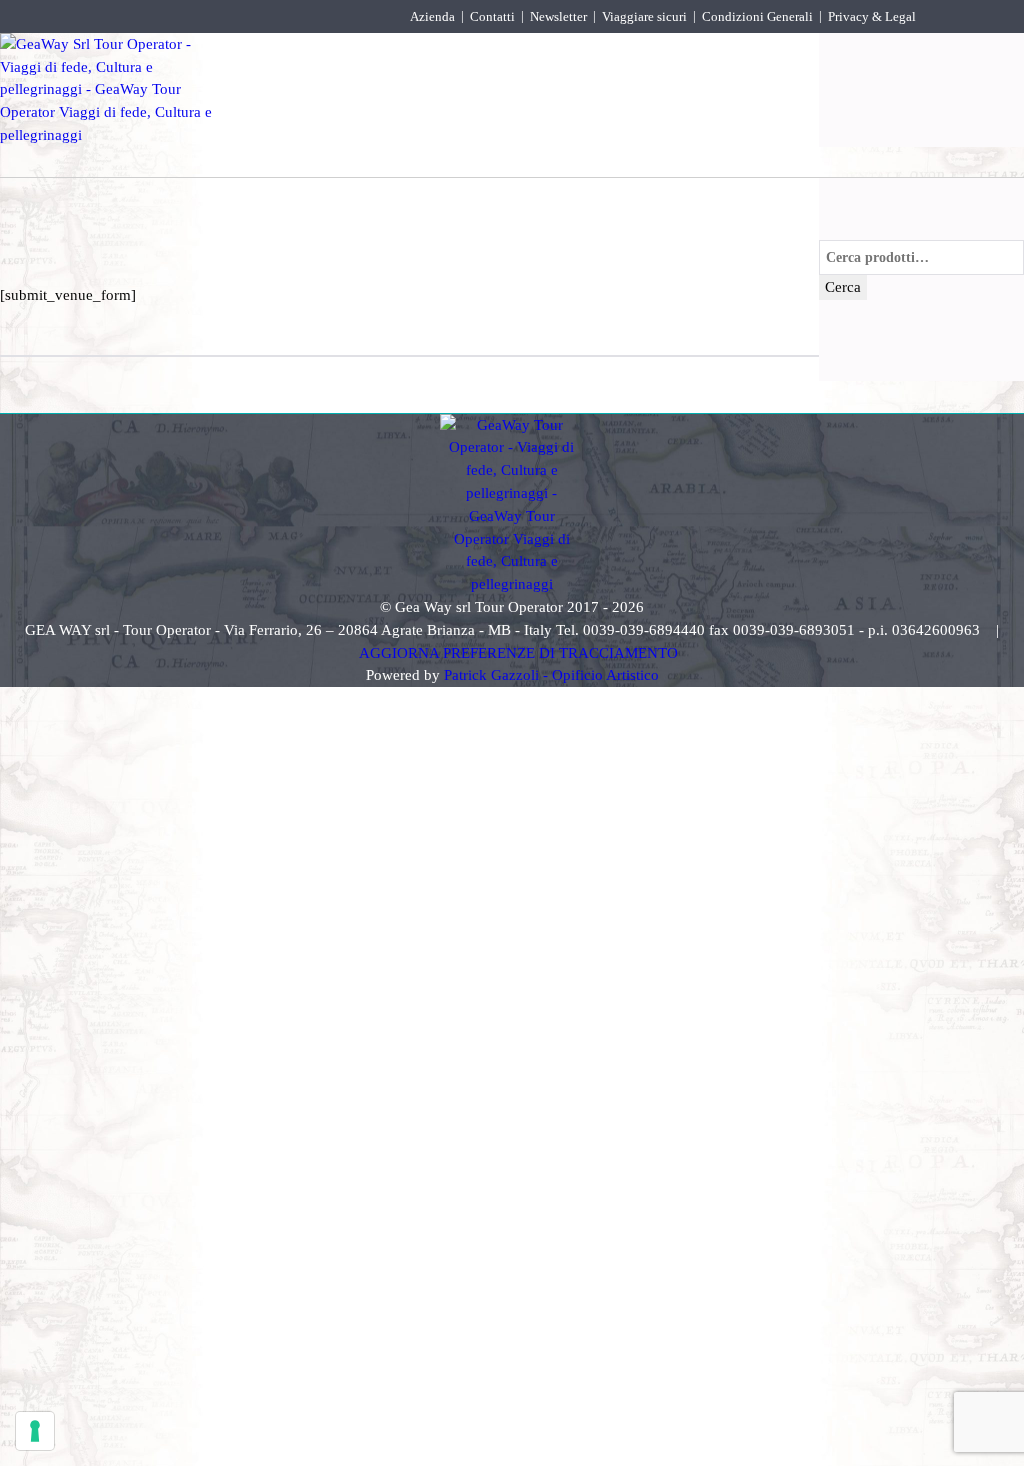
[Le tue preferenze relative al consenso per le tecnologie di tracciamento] (35, 1431)
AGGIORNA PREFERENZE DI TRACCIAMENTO (518, 652)
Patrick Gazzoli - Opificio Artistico (551, 674)
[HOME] (275, 54)
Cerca (843, 286)
